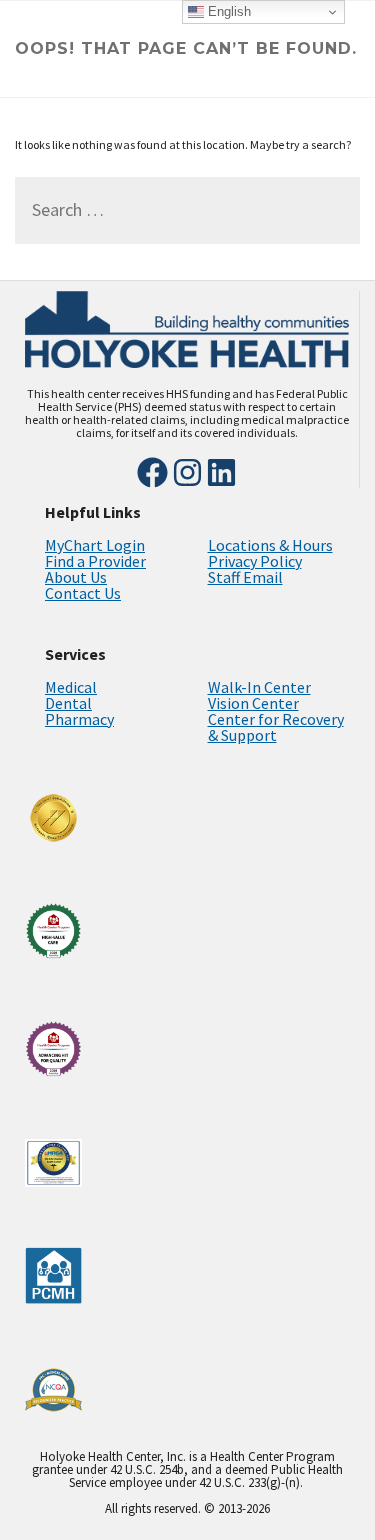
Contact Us (83, 593)
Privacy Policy (255, 561)
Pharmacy (79, 719)
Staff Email (245, 577)
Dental (68, 703)
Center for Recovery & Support (276, 727)
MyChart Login (95, 545)
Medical (71, 687)
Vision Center (253, 703)
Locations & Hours (270, 545)
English (227, 11)
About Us (76, 577)
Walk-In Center (259, 687)
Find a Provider (95, 561)
